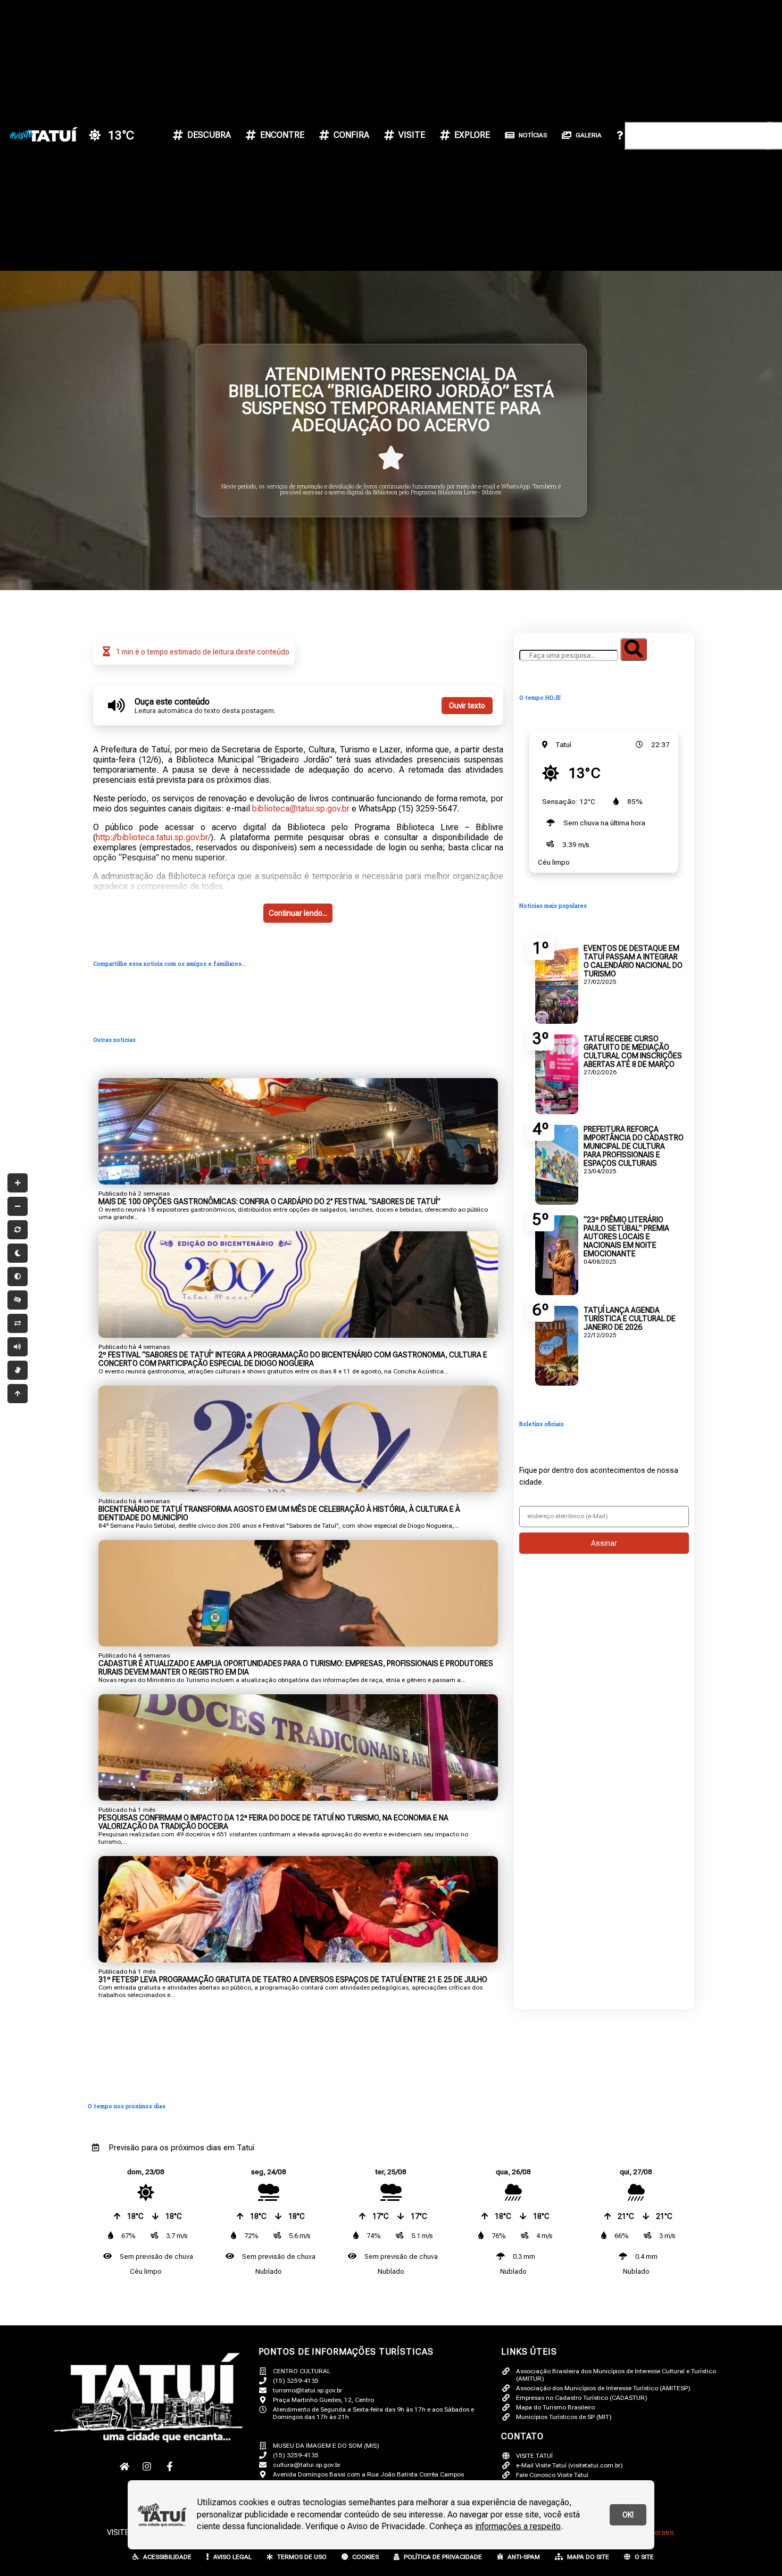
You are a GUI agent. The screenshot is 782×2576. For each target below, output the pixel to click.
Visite (412, 135)
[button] (681, 63)
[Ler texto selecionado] (18, 1347)
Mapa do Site (588, 2557)
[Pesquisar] (634, 649)
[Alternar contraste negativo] (18, 1323)
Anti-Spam (524, 2557)
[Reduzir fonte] (18, 1206)
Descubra (209, 135)
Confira (351, 135)
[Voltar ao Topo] (18, 1394)
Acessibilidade (167, 2557)
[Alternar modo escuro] (18, 1253)
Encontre (282, 135)
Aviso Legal (232, 2557)
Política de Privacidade (443, 2557)
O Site (644, 2557)
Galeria (589, 135)
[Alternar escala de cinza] (18, 1277)
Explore (472, 135)
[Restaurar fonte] (18, 1230)
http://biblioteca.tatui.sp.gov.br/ (153, 837)
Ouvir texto (467, 706)
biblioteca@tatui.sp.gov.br (301, 809)
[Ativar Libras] (18, 1370)
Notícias (533, 135)
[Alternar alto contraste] (18, 1300)
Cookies (365, 2557)
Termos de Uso (302, 2557)
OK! (628, 2515)
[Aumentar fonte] (18, 1183)
